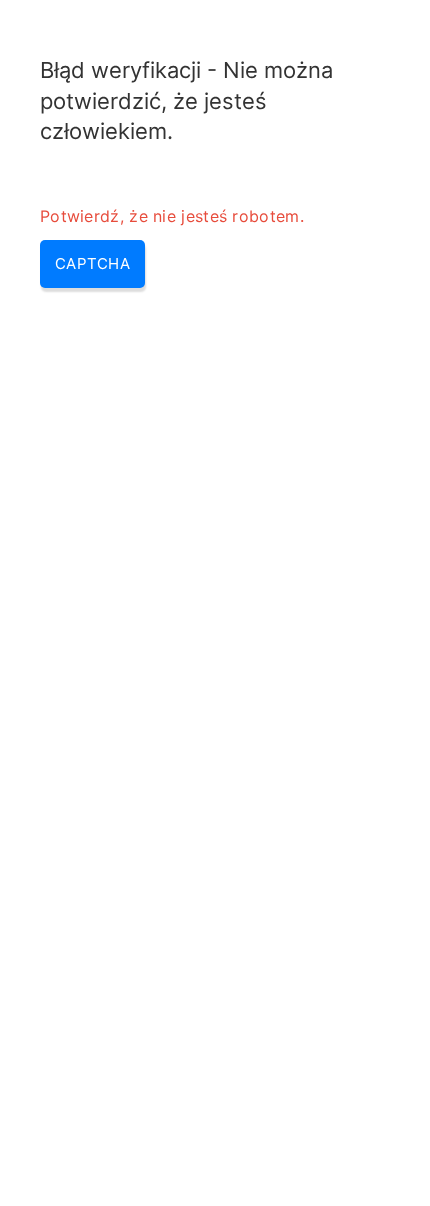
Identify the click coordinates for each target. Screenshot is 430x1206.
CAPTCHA (92, 263)
